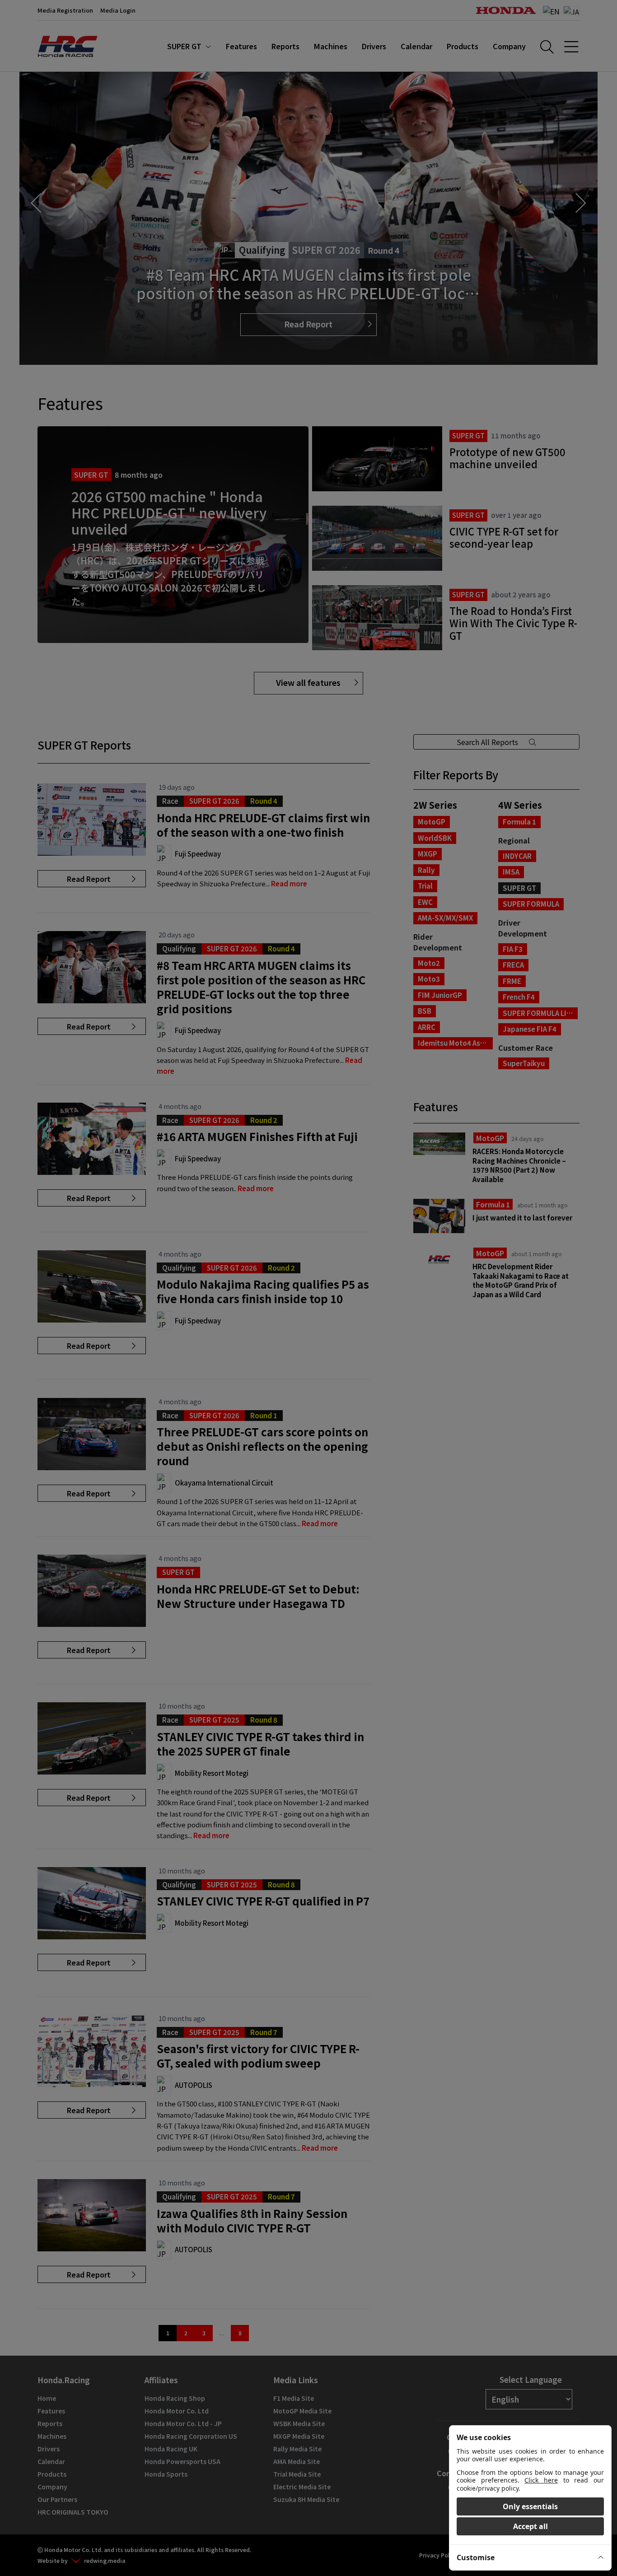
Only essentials (530, 2506)
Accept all (531, 2526)
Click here (541, 2480)
